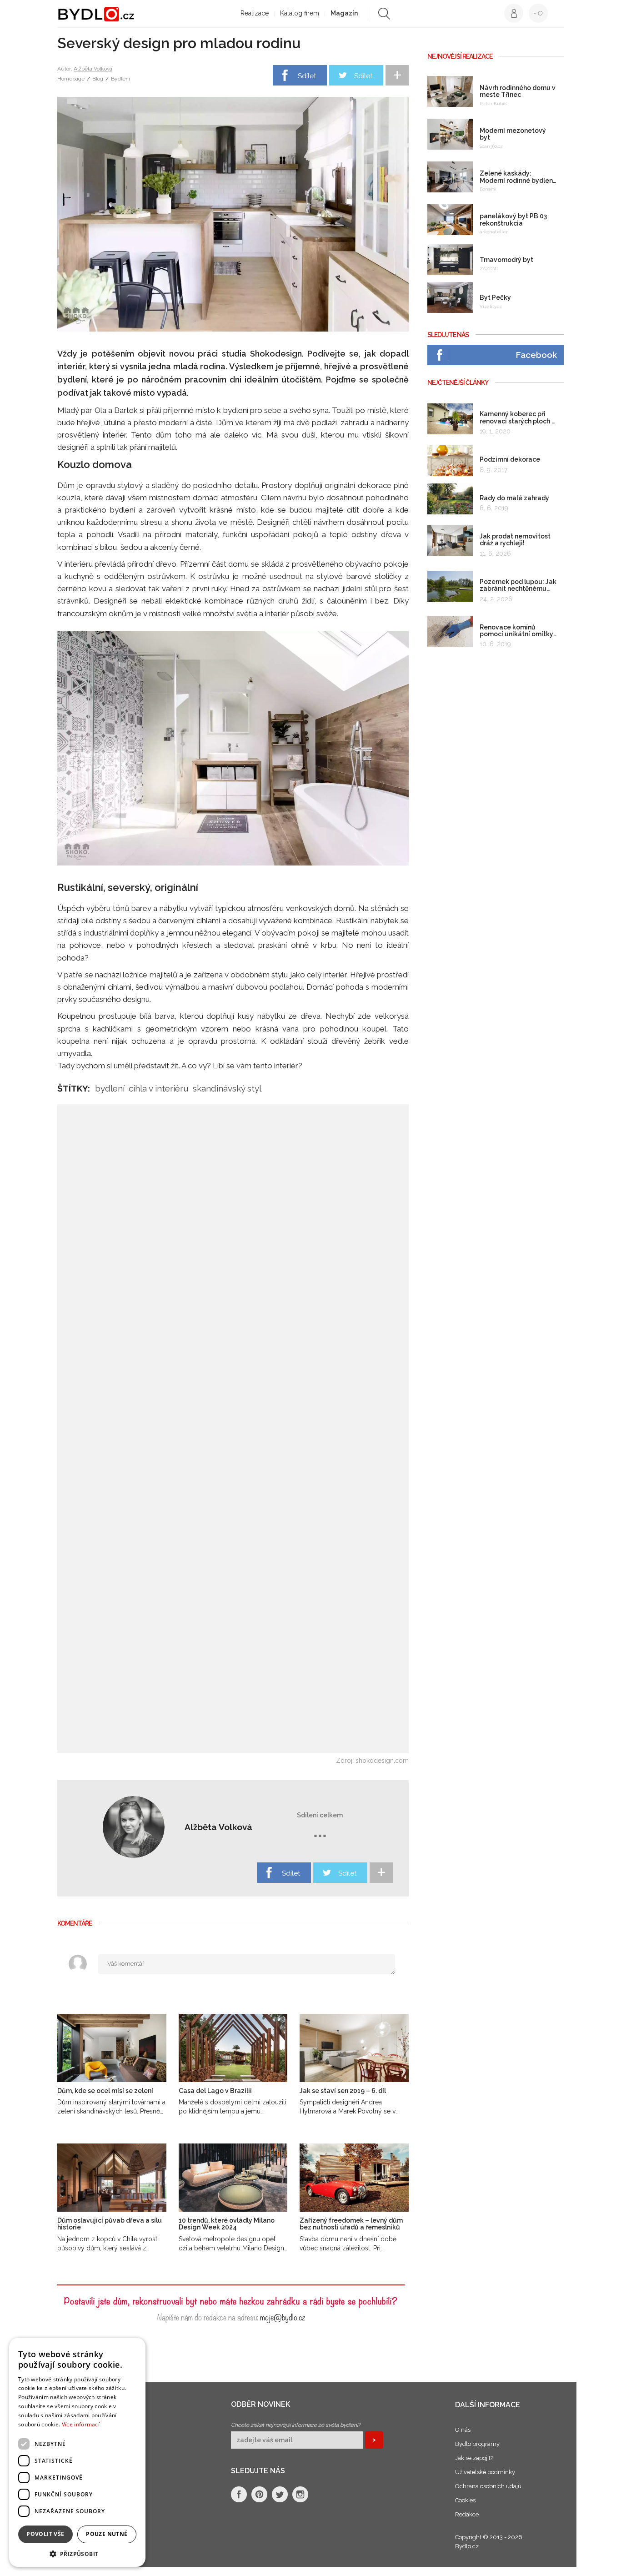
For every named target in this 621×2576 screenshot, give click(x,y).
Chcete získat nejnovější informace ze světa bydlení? (296, 2425)
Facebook (536, 355)
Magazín (344, 13)
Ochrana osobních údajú (488, 2486)
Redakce (467, 2514)
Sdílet (307, 76)
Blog (98, 79)
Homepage (71, 79)
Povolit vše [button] (45, 2534)
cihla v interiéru (159, 1088)
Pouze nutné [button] (107, 2534)
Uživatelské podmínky (485, 2472)
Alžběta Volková (93, 69)
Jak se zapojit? (474, 2458)
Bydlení (120, 79)
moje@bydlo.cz (283, 2317)
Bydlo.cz (467, 2546)
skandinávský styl (227, 1088)
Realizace (255, 13)
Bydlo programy (477, 2444)
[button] (77, 2553)
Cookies (465, 2500)
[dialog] (77, 2452)
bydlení (110, 1088)
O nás (463, 2430)
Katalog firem (300, 13)
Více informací (81, 2424)
